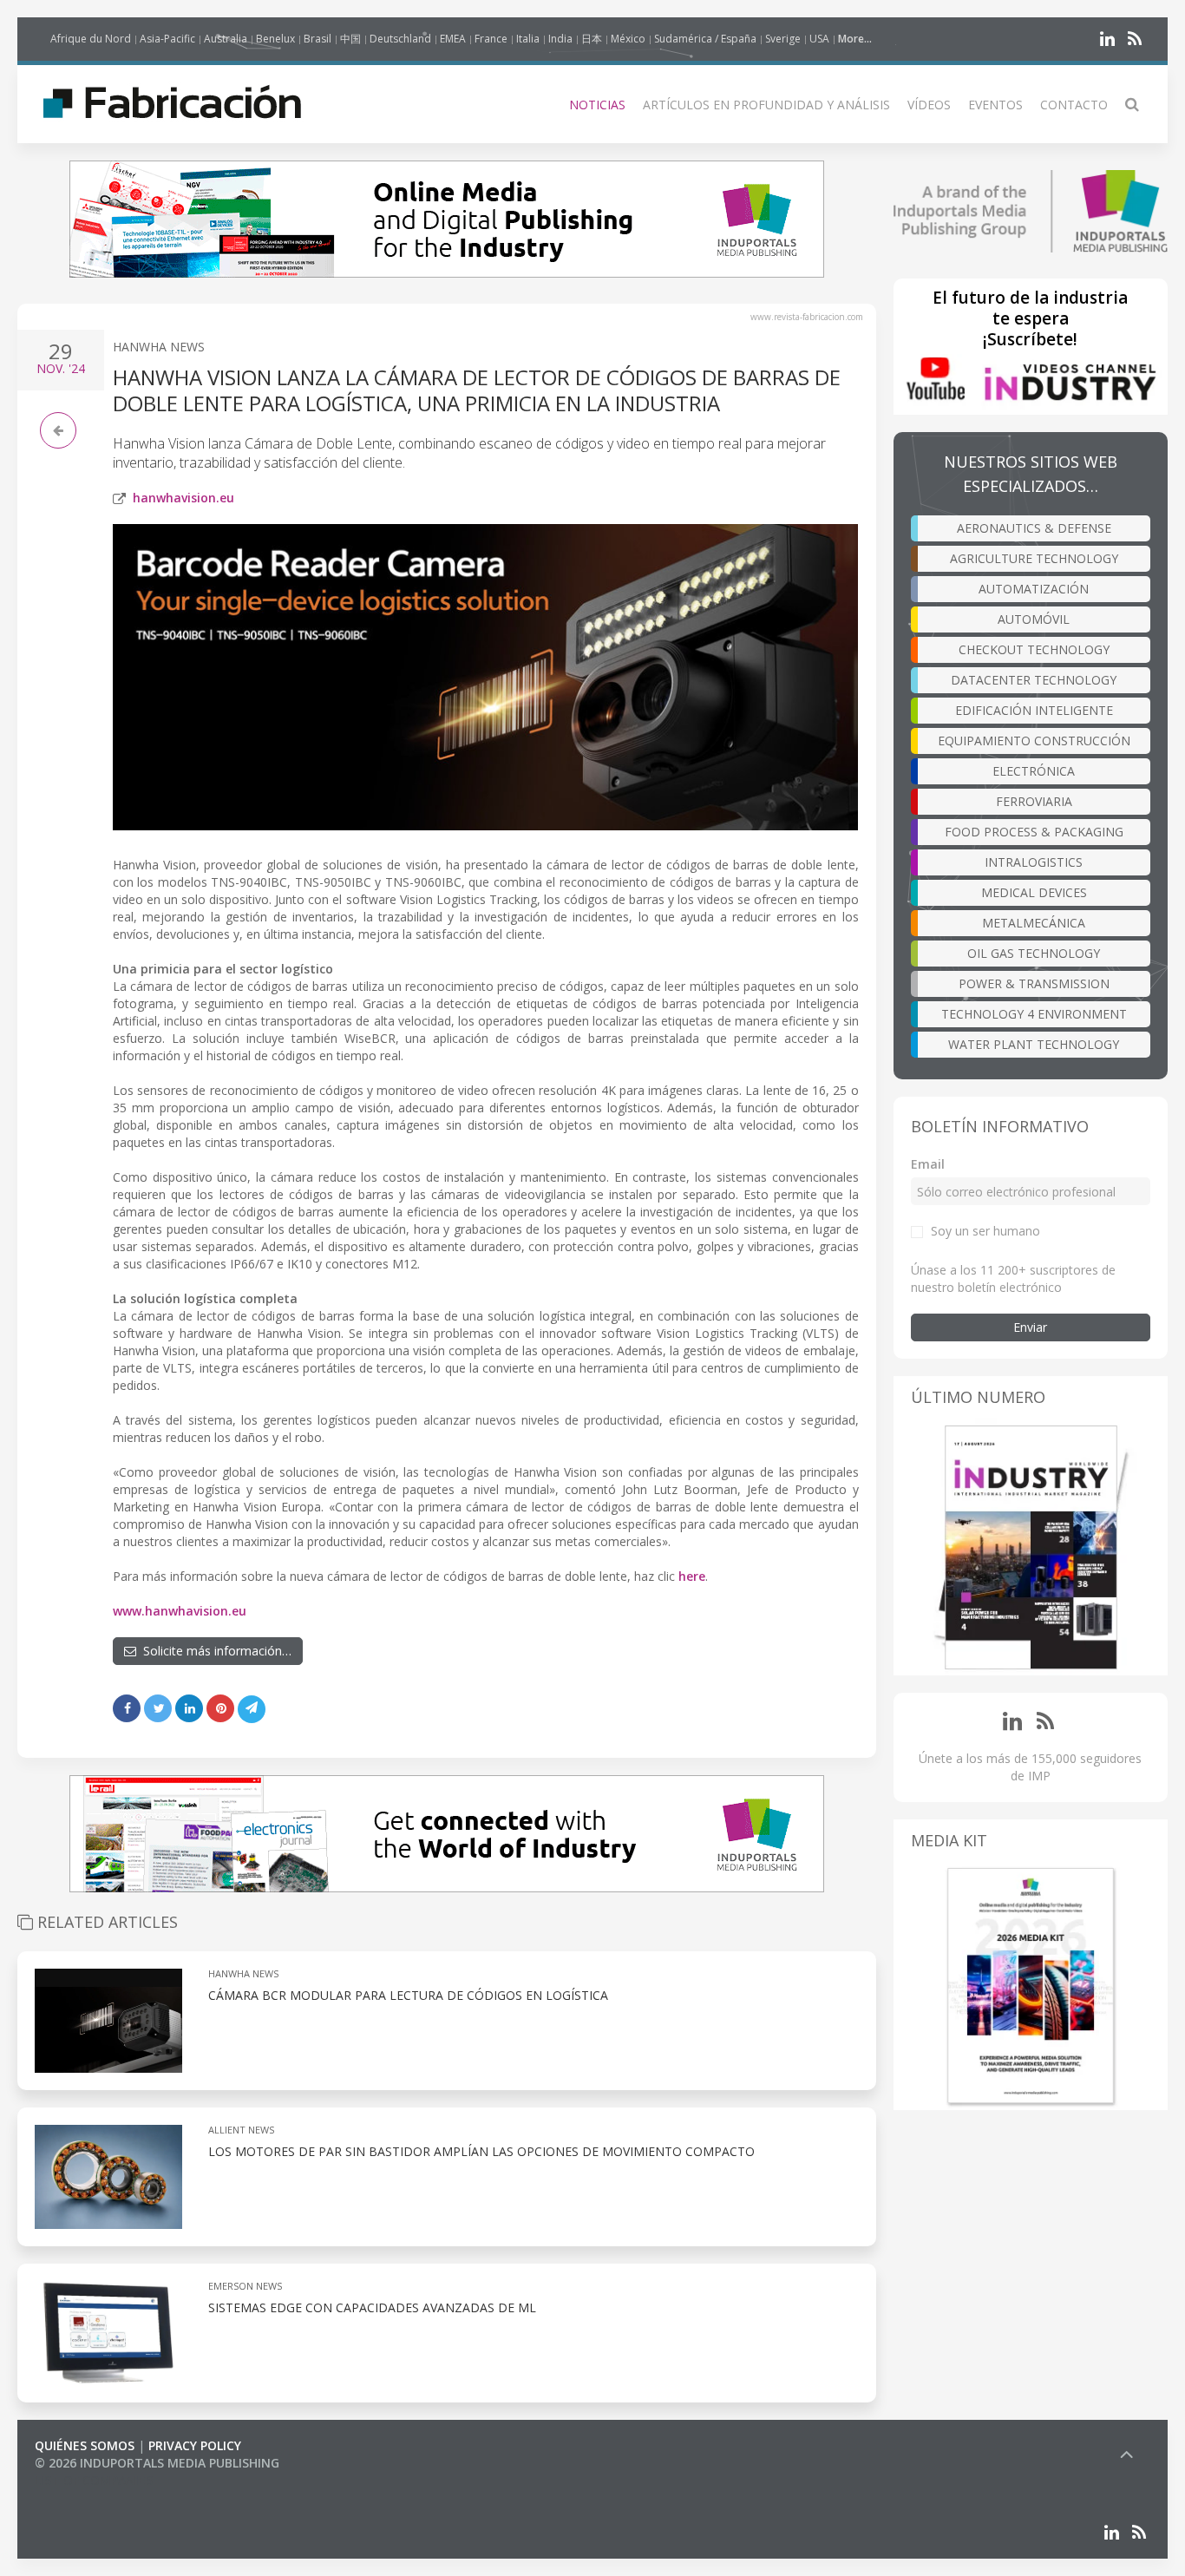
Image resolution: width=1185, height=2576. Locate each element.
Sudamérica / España (705, 39)
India (560, 39)
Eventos (995, 105)
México (628, 39)
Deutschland (400, 39)
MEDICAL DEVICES (1034, 892)
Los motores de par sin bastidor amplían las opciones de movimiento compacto (481, 2151)
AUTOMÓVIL (1034, 619)
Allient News (241, 2130)
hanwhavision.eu (183, 498)
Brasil (318, 39)
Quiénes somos (85, 2445)
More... (855, 39)
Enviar (1030, 1327)
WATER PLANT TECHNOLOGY (1034, 1044)
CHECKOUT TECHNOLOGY (1034, 649)
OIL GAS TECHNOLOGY (1034, 953)
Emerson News (245, 2286)
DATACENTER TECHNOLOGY (1034, 680)
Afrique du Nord (91, 39)
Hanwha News (159, 347)
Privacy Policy (195, 2445)
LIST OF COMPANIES (94, 2480)
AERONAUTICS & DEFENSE (1034, 528)
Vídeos (929, 105)
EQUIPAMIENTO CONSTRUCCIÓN (1034, 741)
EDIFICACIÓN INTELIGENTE (1034, 710)
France (491, 39)
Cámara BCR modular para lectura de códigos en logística (408, 1995)
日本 (592, 39)
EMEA (453, 39)
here (692, 1576)
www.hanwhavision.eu (180, 1611)
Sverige (783, 39)
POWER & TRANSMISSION (1034, 983)
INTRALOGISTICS (1034, 862)
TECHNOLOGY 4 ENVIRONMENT (1034, 1014)
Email (928, 1164)
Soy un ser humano (985, 1231)
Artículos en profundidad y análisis (766, 105)
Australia (226, 39)
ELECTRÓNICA (1034, 771)
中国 (350, 39)
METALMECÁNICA (1034, 923)
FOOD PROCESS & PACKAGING (1034, 832)
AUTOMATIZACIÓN (1034, 589)
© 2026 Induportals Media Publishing (157, 2463)
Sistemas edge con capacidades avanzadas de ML (372, 2307)
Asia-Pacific (167, 39)
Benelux (275, 39)
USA (819, 39)
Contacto (1074, 105)
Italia (528, 39)
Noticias (597, 105)
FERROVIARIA (1034, 801)
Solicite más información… (214, 1651)
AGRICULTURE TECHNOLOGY (1034, 558)
